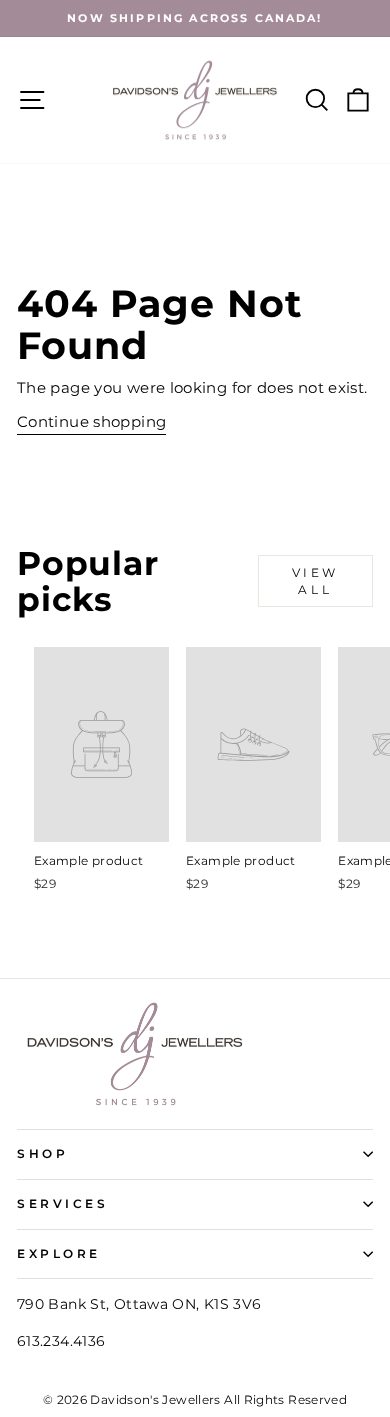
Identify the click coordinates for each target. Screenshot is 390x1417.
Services (62, 1204)
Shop (42, 1154)
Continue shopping (91, 422)
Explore (59, 1254)
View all (315, 581)
